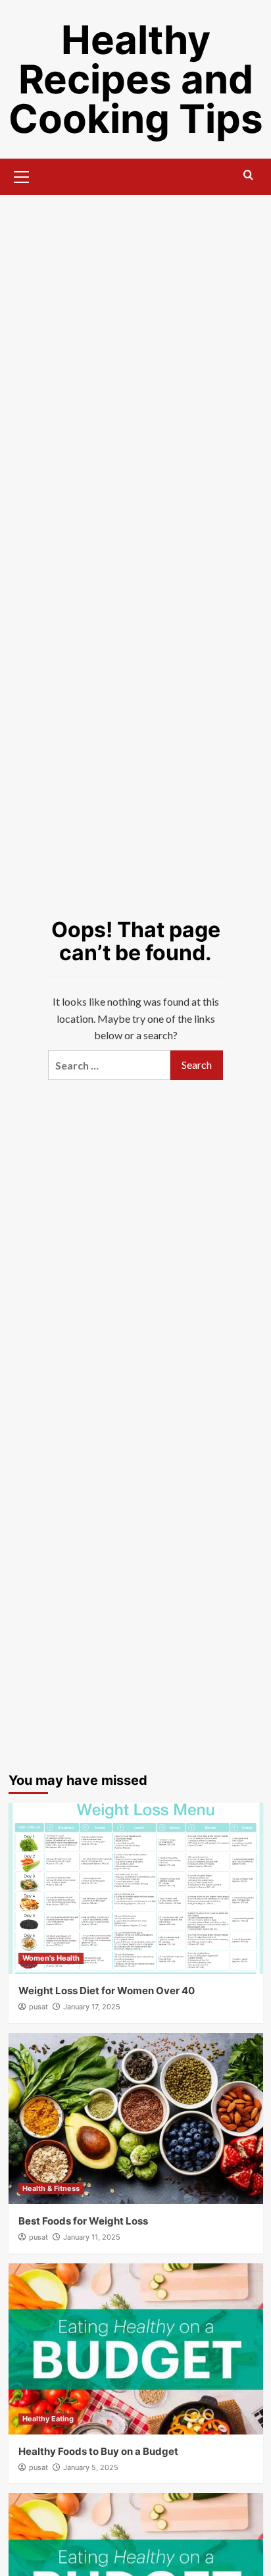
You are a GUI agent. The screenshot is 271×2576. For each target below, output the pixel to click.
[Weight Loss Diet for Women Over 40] (136, 1888)
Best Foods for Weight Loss (83, 2221)
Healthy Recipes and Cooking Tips (136, 79)
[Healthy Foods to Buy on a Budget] (136, 2349)
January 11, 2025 (92, 2237)
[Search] (248, 175)
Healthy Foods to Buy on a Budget (98, 2451)
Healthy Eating (48, 2419)
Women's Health (51, 1958)
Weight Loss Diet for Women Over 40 (107, 1991)
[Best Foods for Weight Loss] (136, 2119)
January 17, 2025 (92, 2007)
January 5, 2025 (91, 2467)
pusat (38, 2007)
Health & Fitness (51, 2188)
